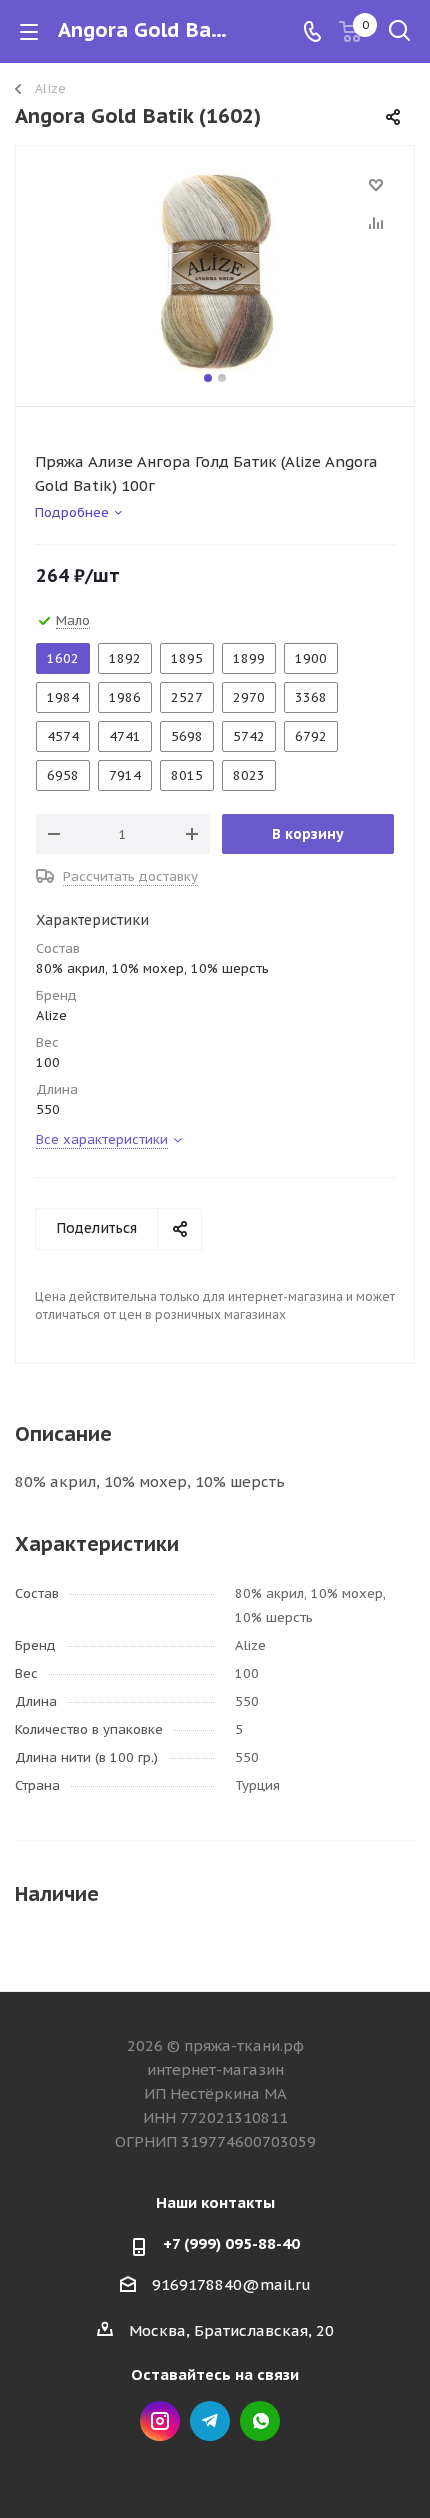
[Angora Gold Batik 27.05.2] (215, 271)
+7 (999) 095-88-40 (231, 2243)
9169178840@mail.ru (231, 2284)
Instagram (160, 2421)
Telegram (210, 2421)
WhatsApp (260, 2421)
